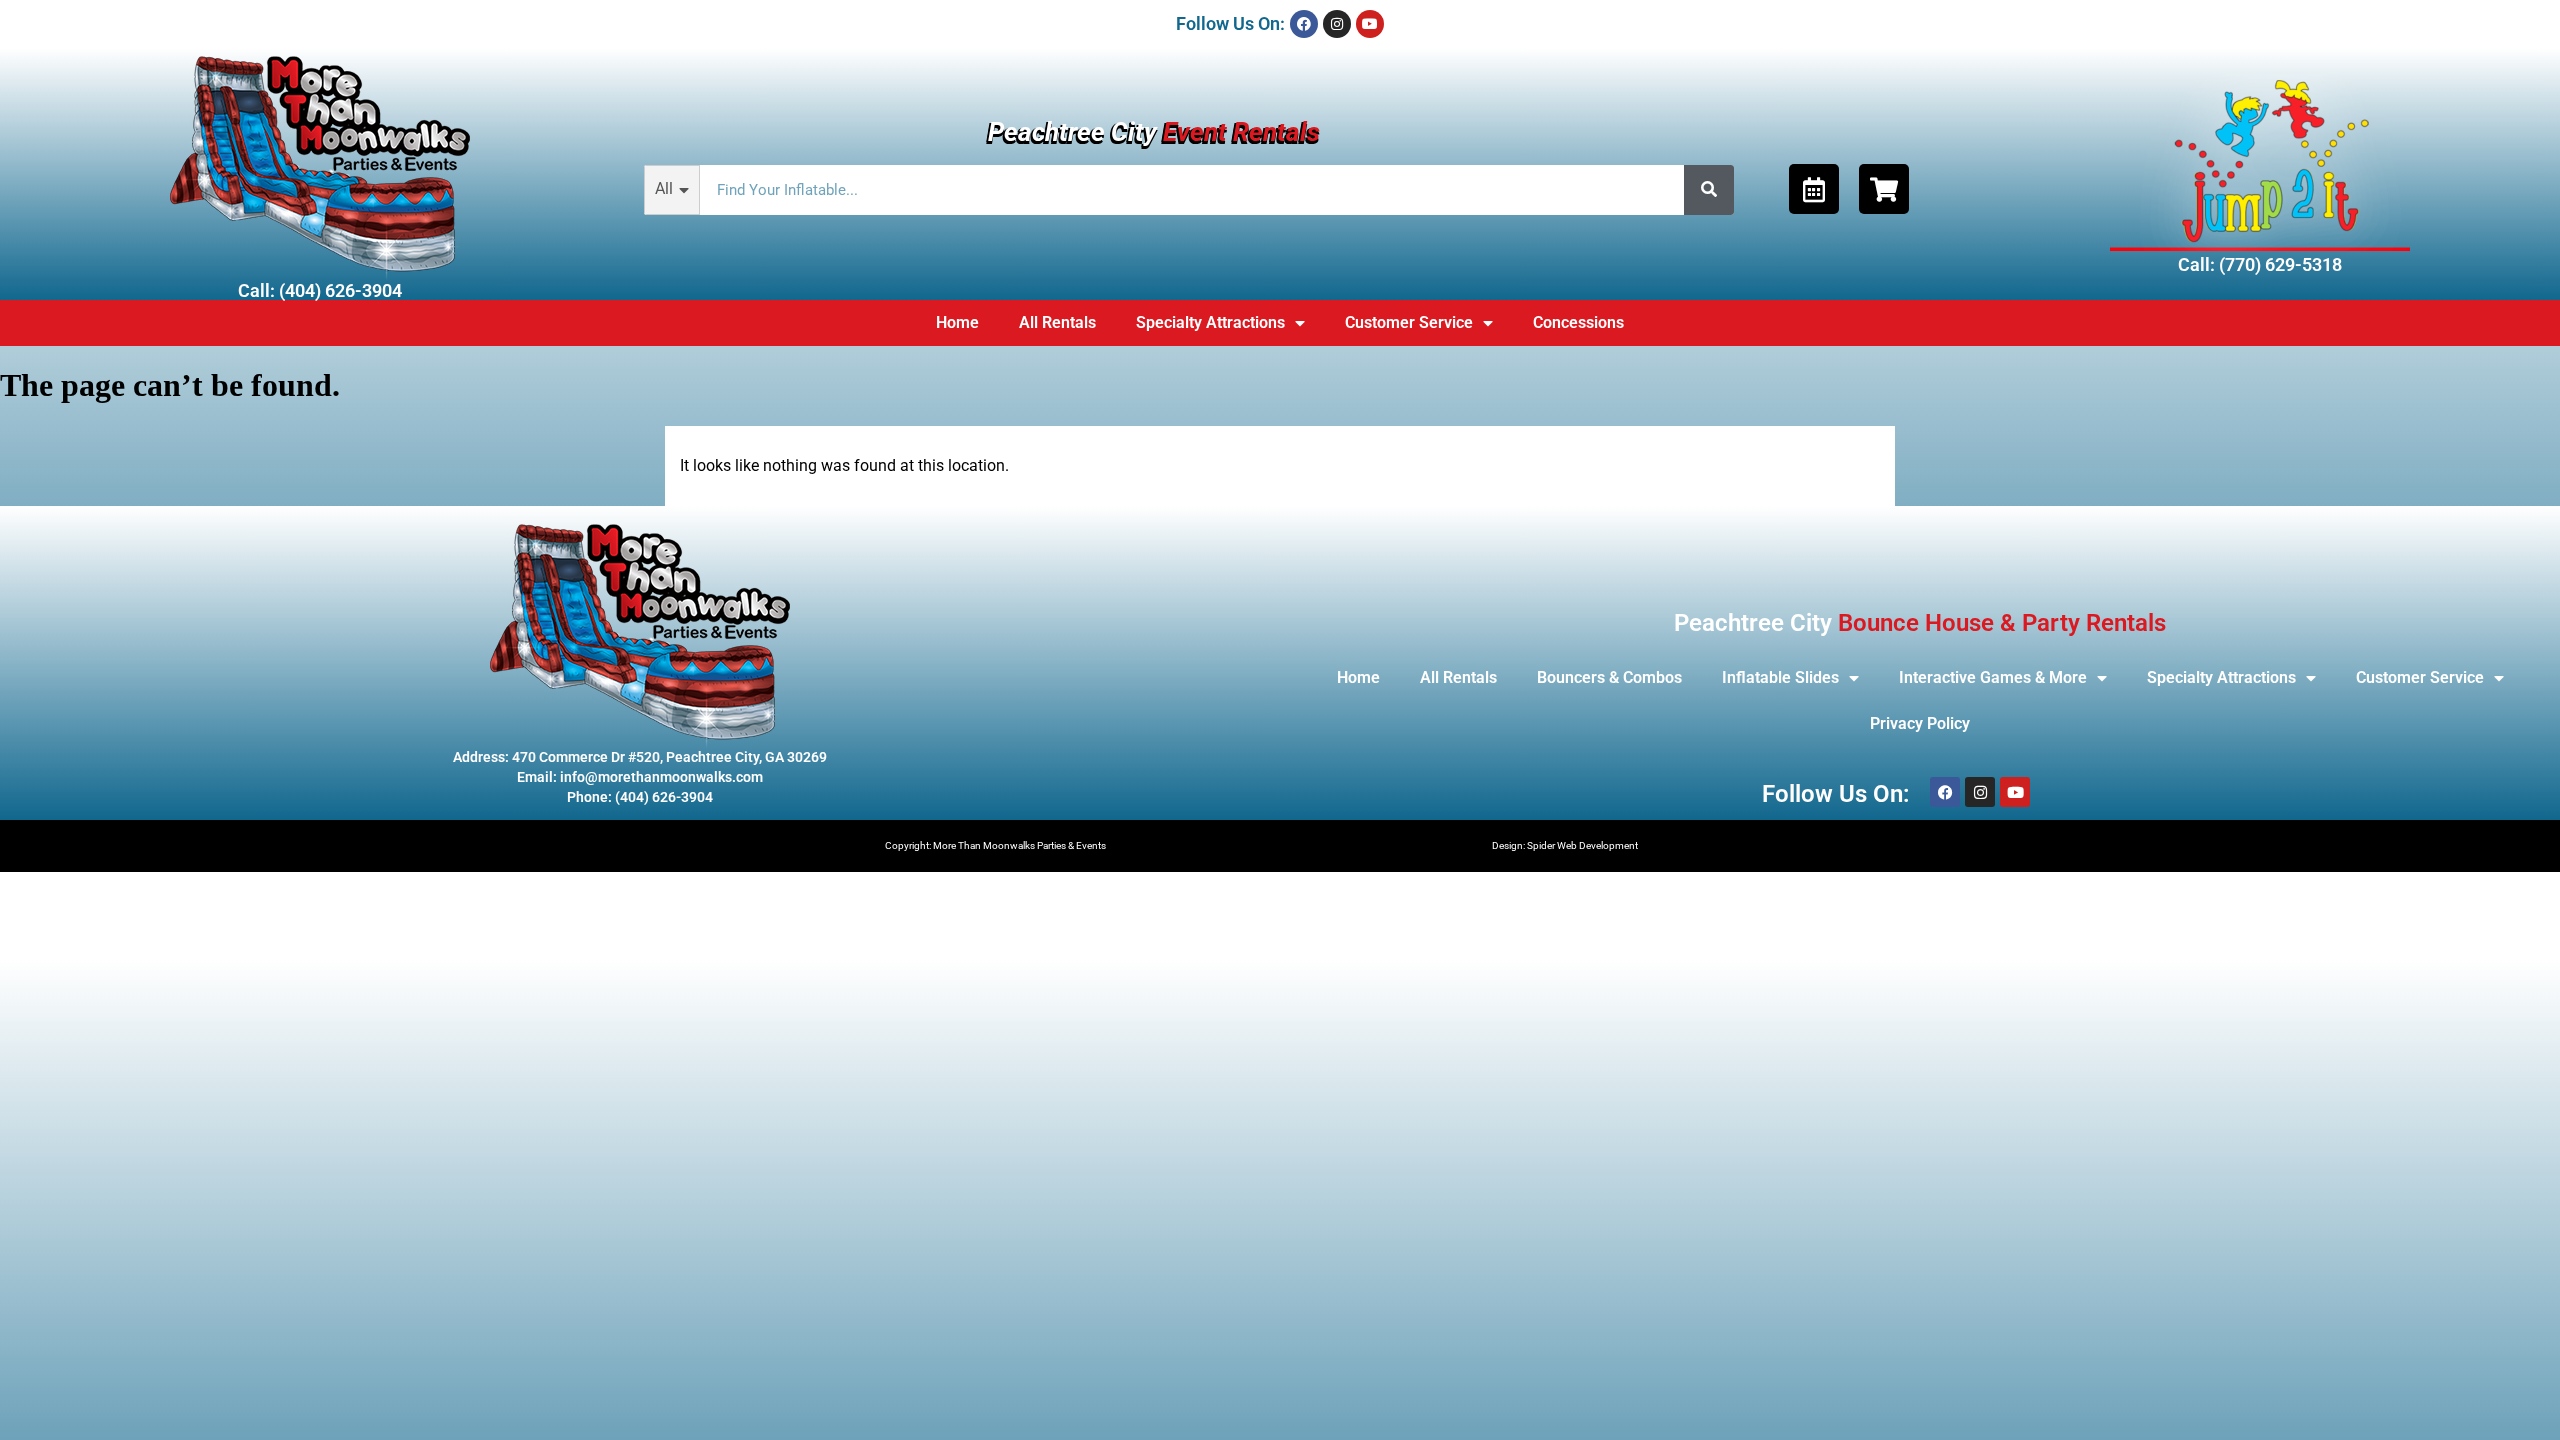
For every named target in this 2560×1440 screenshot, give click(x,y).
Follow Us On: (1230, 23)
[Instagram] (1337, 24)
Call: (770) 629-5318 (2260, 264)
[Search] (1709, 190)
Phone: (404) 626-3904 (640, 797)
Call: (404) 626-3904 (320, 290)
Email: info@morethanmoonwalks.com (640, 777)
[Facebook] (1304, 24)
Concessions (1578, 322)
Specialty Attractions (1210, 322)
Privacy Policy (1920, 723)
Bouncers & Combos (1609, 677)
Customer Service (1409, 322)
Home (957, 322)
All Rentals (1057, 322)
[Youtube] (1370, 24)
